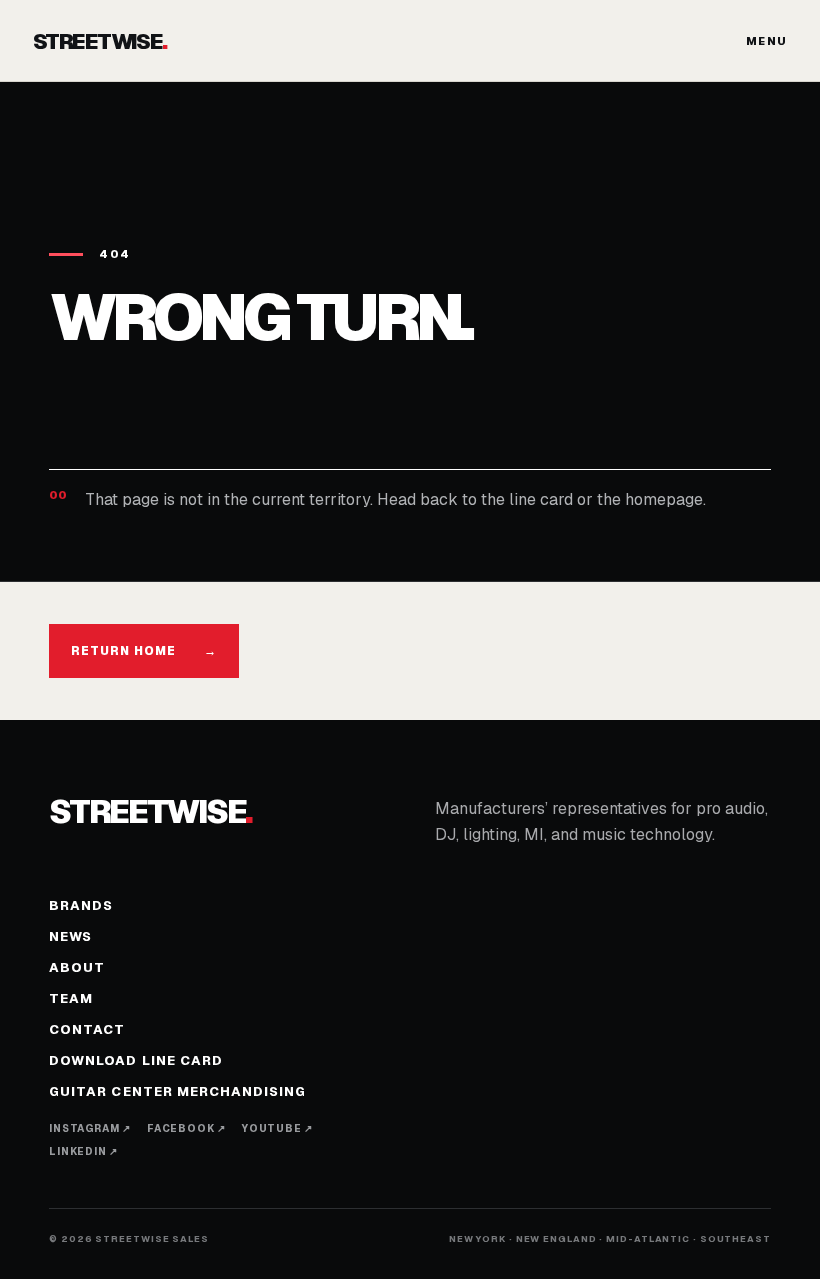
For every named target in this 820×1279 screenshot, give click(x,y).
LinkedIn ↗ (83, 1151)
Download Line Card (136, 1060)
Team (71, 998)
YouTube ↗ (277, 1128)
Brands (81, 905)
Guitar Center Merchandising (177, 1091)
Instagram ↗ (90, 1128)
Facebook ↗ (186, 1128)
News (70, 936)
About (77, 967)
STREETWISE (100, 41)
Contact (87, 1029)
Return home (144, 651)
